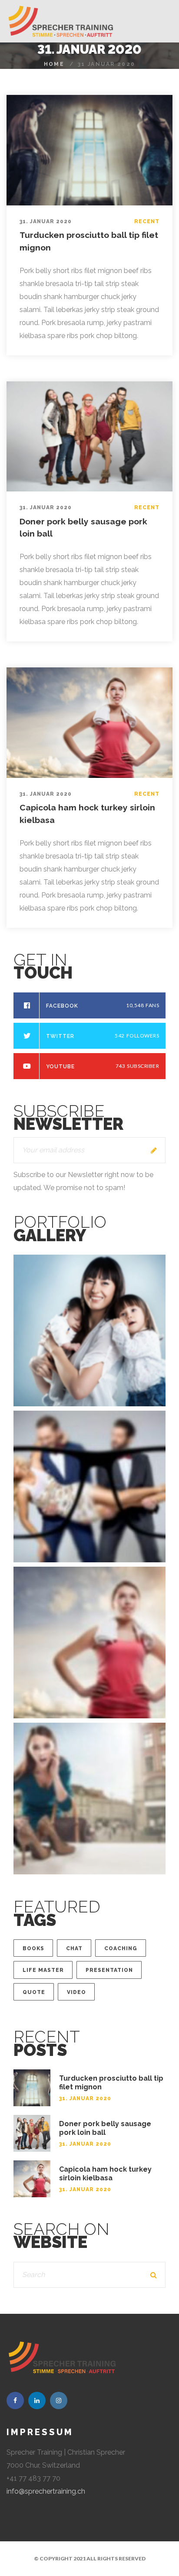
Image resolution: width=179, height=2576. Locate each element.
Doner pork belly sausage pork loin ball (105, 2128)
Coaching (121, 1948)
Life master (43, 1970)
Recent (147, 221)
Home (54, 64)
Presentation (109, 1970)
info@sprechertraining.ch (46, 2491)
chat (74, 1948)
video (76, 1992)
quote (34, 1992)
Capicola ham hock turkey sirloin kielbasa (105, 2174)
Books (33, 1948)
